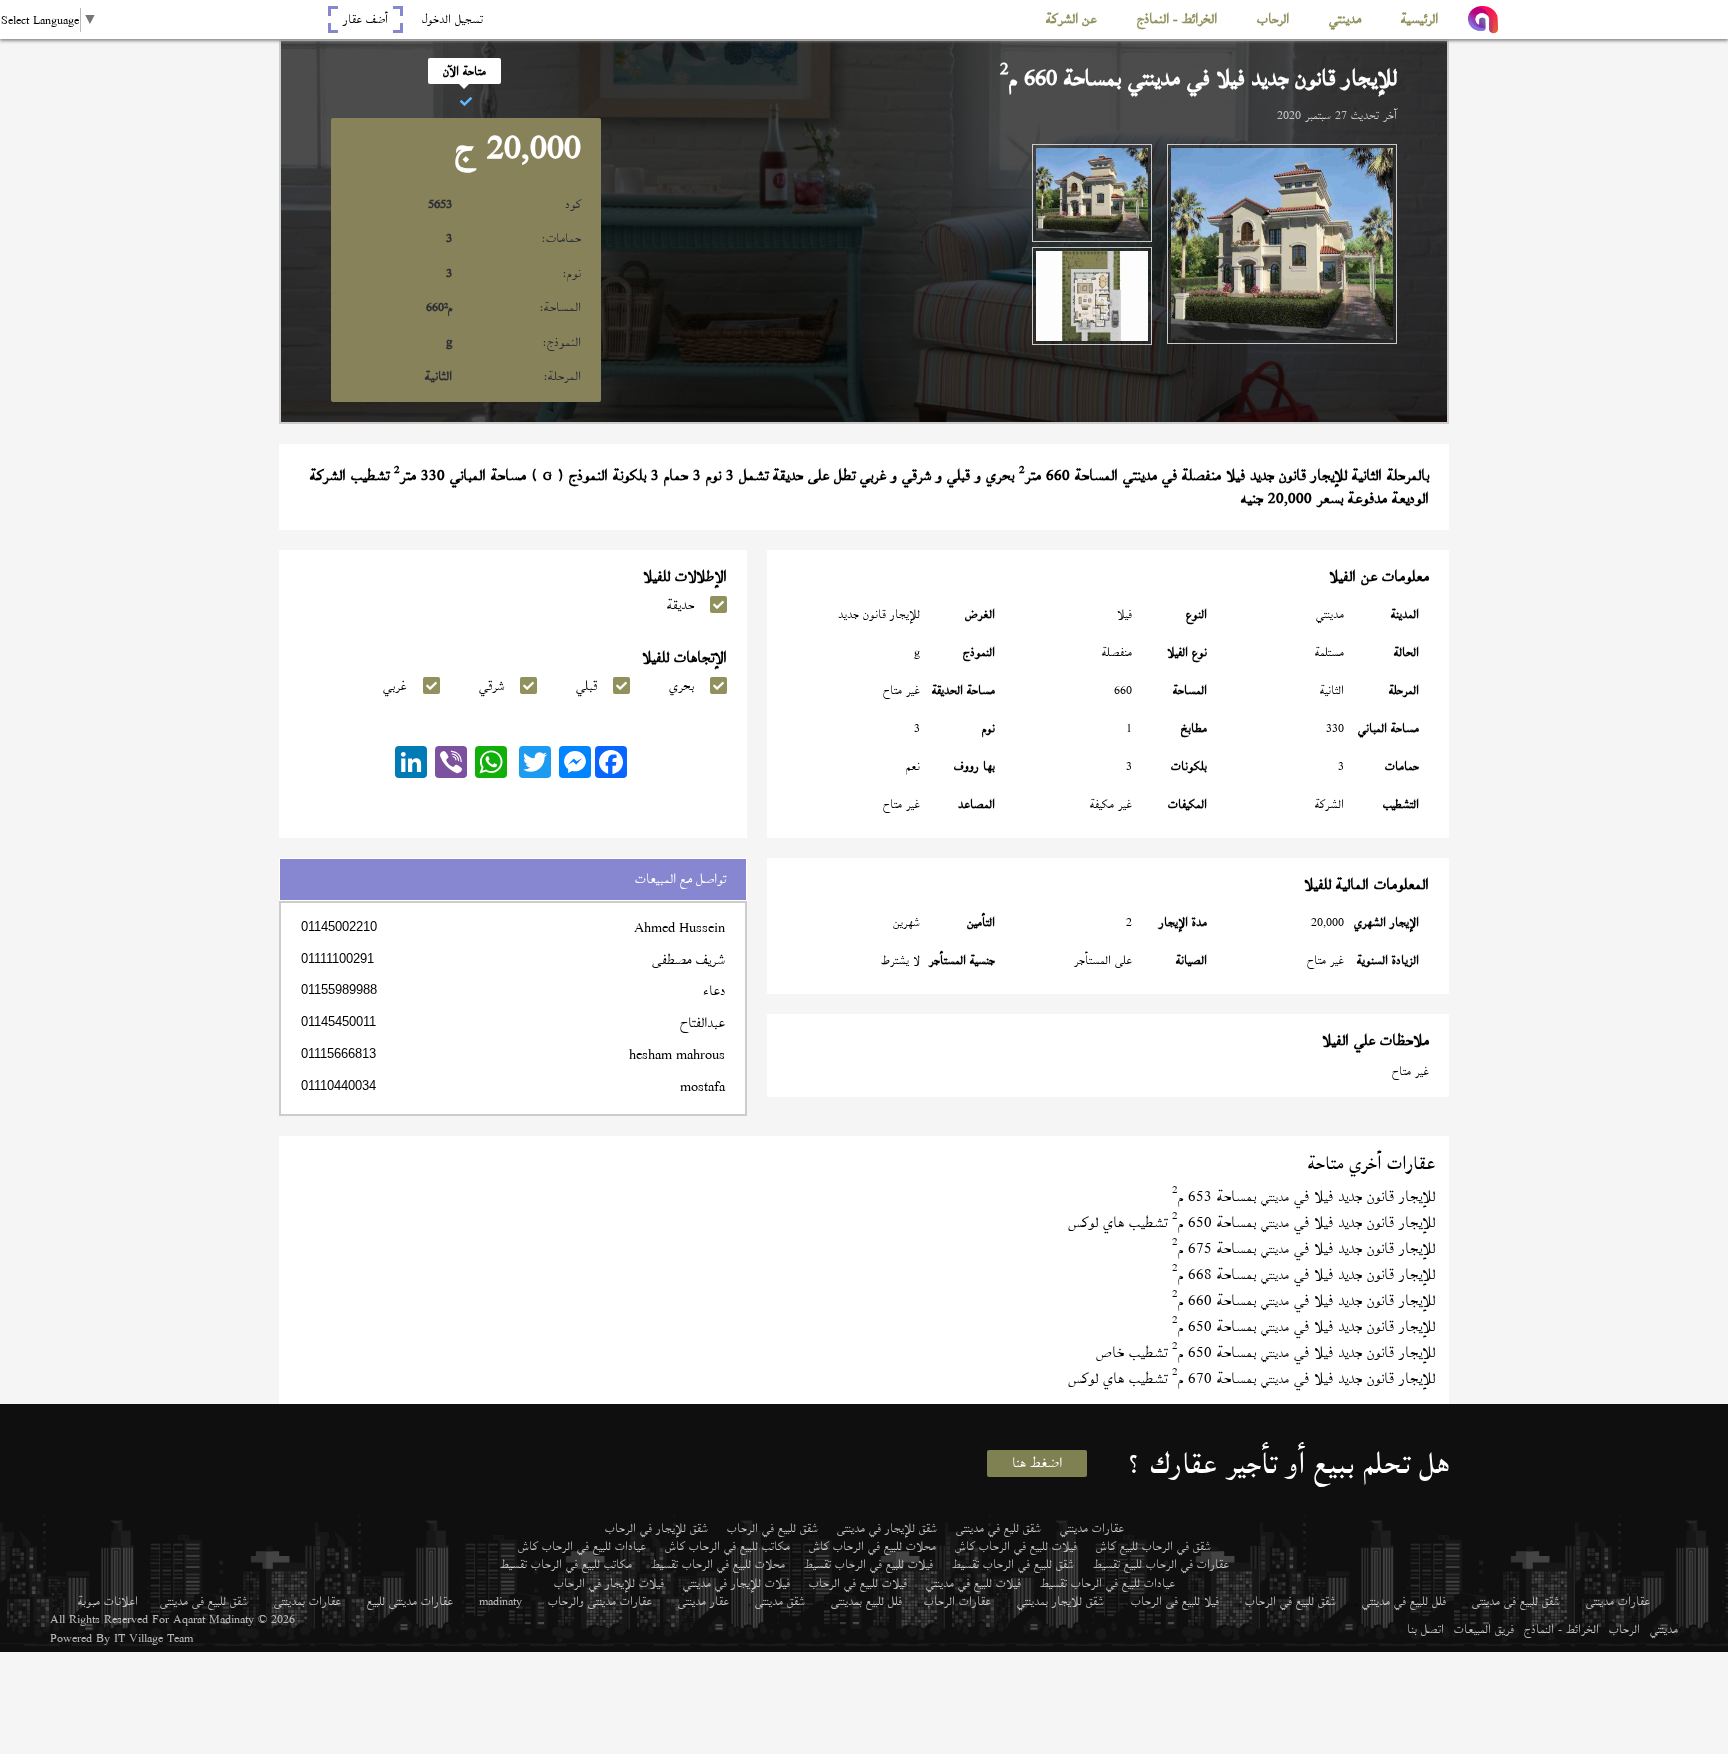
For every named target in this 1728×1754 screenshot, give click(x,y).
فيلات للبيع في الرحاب (858, 1583)
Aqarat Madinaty (213, 1619)
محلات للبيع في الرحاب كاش (872, 1546)
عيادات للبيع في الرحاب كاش (582, 1546)
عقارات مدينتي (1092, 1528)
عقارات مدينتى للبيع (410, 1601)
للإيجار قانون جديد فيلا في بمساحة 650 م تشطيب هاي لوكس (1251, 1222)
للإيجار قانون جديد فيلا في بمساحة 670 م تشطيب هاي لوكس (1251, 1378)
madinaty (500, 1601)
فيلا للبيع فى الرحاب (1175, 1601)
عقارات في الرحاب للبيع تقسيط (1161, 1564)
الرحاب (1624, 1629)
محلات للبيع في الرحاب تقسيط (718, 1564)
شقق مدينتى (780, 1601)
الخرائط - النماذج (1561, 1629)
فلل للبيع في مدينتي (1404, 1601)
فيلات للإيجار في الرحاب (609, 1583)
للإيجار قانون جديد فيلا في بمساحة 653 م (1303, 1196)
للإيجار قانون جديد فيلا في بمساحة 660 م (1303, 1300)
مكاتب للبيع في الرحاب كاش (727, 1546)
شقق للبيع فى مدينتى (1516, 1601)
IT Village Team (153, 1638)
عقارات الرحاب (957, 1601)
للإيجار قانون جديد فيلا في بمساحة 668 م (1303, 1274)
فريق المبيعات (1484, 1629)
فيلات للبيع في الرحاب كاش (1016, 1546)
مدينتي (1664, 1629)
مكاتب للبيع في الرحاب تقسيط (566, 1564)
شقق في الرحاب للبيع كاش (1153, 1546)
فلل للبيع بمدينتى (866, 1601)
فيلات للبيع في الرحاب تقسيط (868, 1564)
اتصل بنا (1425, 1629)
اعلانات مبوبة (108, 1601)
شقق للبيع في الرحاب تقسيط (1013, 1564)
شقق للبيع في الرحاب (772, 1528)
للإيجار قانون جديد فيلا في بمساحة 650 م (1303, 1326)
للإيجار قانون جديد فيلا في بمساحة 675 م (1303, 1248)
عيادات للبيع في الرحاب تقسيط (1107, 1583)
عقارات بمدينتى (307, 1601)
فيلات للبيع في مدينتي (973, 1583)
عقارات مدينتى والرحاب (600, 1601)
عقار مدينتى (703, 1601)
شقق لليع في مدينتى (998, 1528)
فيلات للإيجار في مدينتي (736, 1583)
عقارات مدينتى (1618, 1601)
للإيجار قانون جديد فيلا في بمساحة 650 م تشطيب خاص (1265, 1352)
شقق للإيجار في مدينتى (887, 1528)
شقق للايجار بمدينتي (1060, 1601)
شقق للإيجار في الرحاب (656, 1528)
